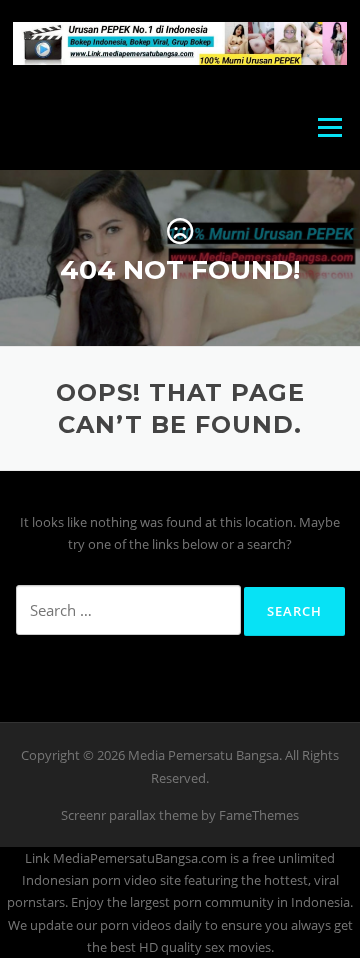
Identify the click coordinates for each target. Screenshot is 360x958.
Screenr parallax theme (129, 815)
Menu (329, 127)
